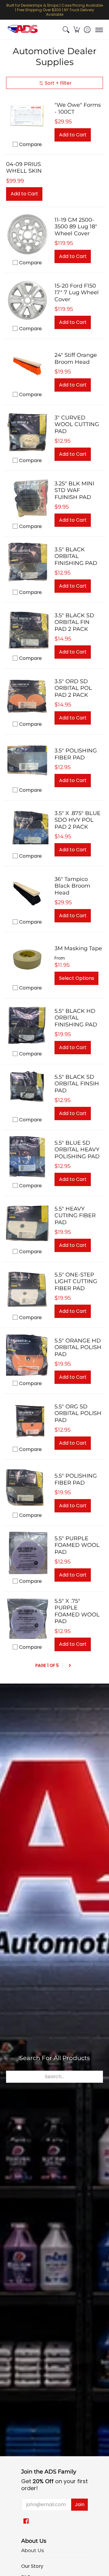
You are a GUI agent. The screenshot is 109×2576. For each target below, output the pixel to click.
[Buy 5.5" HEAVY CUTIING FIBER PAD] (27, 1223)
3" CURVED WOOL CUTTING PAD (77, 424)
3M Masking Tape (78, 948)
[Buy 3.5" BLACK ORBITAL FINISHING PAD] (27, 564)
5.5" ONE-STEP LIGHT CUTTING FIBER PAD (76, 1281)
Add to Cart (73, 135)
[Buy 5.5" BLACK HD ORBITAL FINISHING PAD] (27, 1026)
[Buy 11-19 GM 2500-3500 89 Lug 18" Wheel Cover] (27, 234)
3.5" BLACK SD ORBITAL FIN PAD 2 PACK (74, 622)
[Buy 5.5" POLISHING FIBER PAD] (27, 1487)
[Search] (66, 30)
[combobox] (54, 2077)
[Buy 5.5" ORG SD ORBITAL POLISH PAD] (27, 1421)
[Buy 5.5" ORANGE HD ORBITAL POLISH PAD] (27, 1355)
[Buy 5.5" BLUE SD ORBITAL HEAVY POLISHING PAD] (27, 1157)
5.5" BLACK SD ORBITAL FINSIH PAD (77, 1084)
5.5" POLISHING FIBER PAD (76, 1479)
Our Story (32, 2566)
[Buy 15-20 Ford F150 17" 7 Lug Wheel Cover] (27, 300)
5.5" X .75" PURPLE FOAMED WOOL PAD (77, 1611)
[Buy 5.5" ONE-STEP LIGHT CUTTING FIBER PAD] (27, 1289)
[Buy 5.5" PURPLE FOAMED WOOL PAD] (27, 1553)
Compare (30, 144)
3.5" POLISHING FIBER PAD (76, 754)
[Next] (70, 1666)
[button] (76, 30)
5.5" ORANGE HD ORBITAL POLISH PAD (78, 1347)
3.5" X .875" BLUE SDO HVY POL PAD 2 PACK (78, 820)
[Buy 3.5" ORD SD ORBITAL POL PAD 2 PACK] (27, 696)
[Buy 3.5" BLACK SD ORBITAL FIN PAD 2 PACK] (27, 630)
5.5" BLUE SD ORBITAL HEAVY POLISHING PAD (77, 1150)
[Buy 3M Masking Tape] (27, 960)
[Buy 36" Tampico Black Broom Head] (27, 894)
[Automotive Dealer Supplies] (23, 30)
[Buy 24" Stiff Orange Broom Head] (27, 366)
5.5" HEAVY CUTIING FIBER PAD (75, 1216)
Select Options (77, 978)
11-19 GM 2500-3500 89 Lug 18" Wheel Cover (76, 227)
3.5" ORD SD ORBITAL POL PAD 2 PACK (73, 688)
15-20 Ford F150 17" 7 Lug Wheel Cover (77, 293)
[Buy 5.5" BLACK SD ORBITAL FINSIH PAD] (27, 1091)
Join (80, 2504)
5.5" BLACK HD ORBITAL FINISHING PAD (76, 1018)
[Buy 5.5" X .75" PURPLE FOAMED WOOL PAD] (27, 1619)
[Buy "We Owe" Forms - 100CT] (27, 116)
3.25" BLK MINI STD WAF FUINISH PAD (74, 490)
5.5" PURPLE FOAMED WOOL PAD (77, 1545)
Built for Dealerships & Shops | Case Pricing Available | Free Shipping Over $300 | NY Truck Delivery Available (55, 10)
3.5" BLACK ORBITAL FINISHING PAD (76, 556)
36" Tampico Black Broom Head (72, 886)
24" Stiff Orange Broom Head (76, 359)
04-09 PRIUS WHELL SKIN (24, 168)
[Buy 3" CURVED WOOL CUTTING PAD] (27, 432)
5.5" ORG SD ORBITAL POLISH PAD (78, 1413)
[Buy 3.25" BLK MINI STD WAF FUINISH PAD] (27, 498)
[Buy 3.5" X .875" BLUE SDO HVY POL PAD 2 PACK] (27, 828)
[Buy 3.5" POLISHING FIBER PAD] (27, 762)
